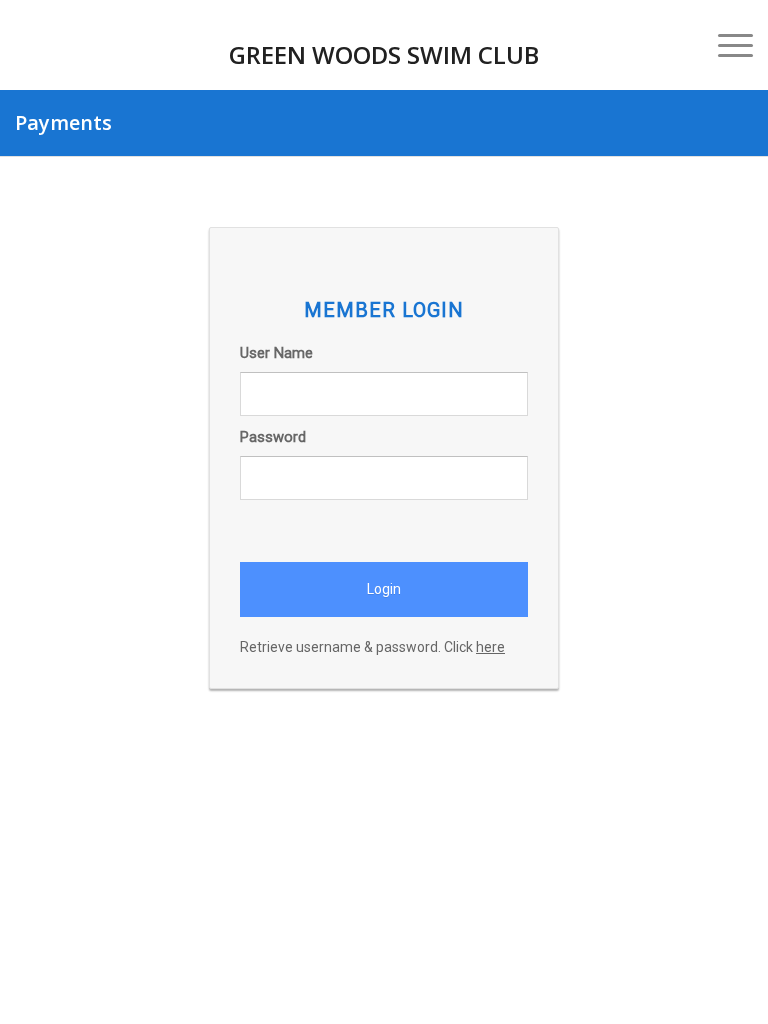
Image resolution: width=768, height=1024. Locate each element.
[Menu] (725, 45)
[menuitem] (725, 45)
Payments (63, 122)
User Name (276, 353)
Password (273, 437)
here (490, 647)
